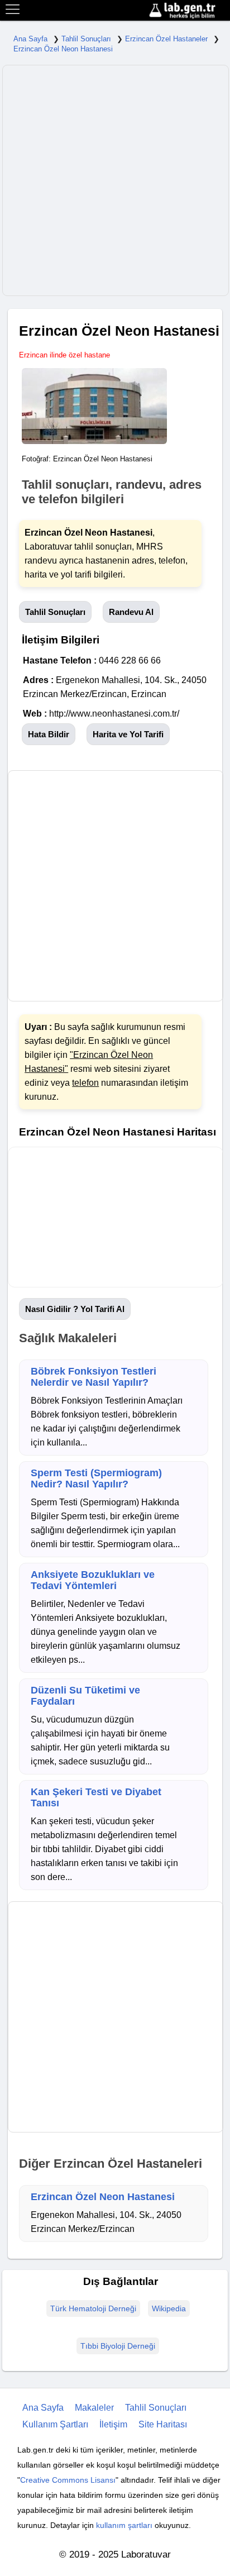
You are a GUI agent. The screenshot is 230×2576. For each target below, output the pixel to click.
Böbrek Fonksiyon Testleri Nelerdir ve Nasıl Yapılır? (94, 1377)
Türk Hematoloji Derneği (93, 2308)
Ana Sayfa (30, 39)
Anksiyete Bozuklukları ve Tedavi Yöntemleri (93, 1580)
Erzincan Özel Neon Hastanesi (63, 49)
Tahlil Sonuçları (86, 39)
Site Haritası (163, 2424)
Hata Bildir (49, 734)
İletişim (113, 2424)
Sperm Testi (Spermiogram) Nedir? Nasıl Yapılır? (96, 1478)
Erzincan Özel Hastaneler (166, 39)
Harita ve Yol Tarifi (128, 734)
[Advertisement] (115, 180)
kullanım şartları (124, 2525)
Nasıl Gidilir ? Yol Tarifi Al (75, 1309)
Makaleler (94, 2408)
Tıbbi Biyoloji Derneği (118, 2346)
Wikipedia (169, 2308)
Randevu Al (131, 612)
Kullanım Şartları (55, 2424)
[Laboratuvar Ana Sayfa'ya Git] (188, 11)
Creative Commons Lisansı (68, 2480)
